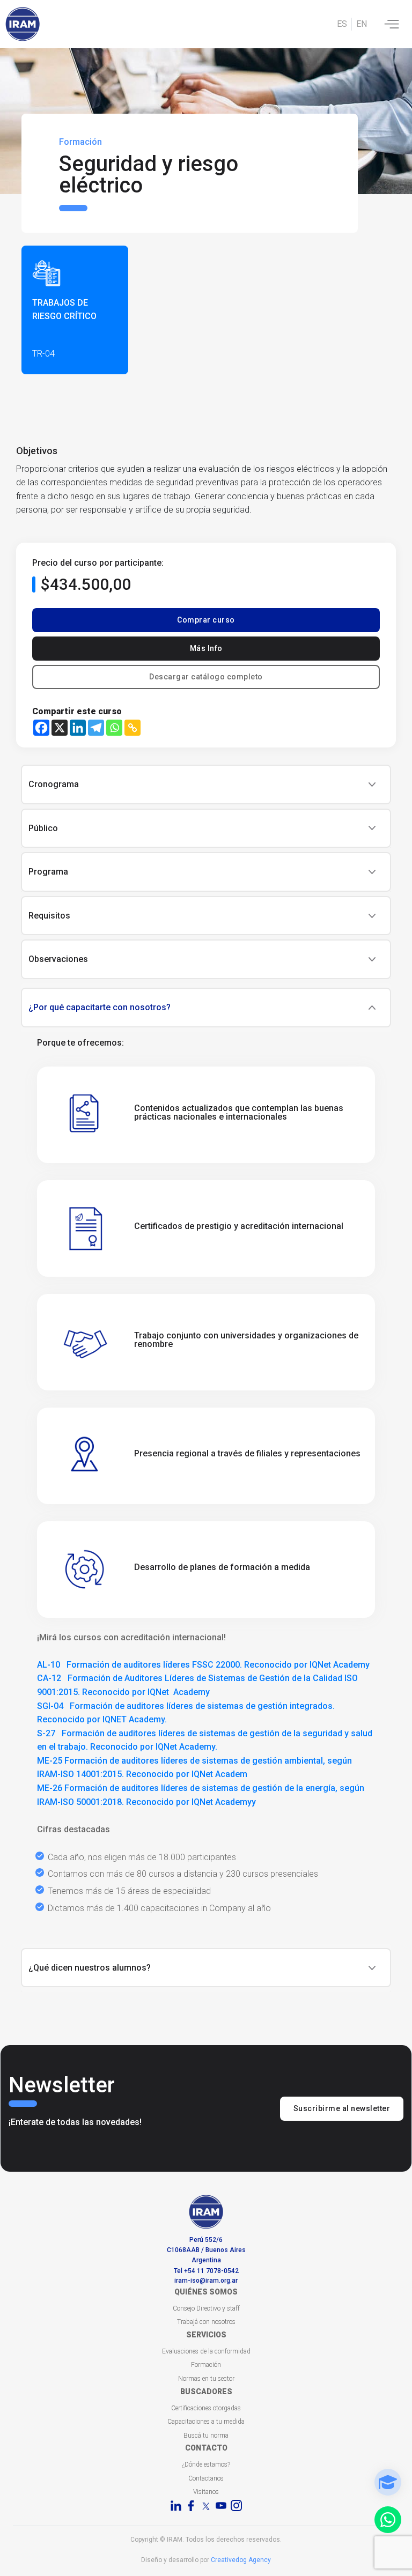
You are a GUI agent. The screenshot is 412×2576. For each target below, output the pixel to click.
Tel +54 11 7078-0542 (206, 2271)
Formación (206, 2365)
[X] (60, 728)
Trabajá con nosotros (206, 2322)
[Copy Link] (133, 728)
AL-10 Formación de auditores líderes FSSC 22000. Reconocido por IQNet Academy (203, 1665)
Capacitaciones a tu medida (206, 2422)
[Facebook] (41, 728)
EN (362, 24)
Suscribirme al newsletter (342, 2108)
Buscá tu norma (206, 2436)
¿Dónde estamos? (206, 2464)
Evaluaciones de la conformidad (206, 2351)
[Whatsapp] (114, 728)
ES (342, 24)
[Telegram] (96, 728)
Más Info (206, 648)
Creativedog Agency (241, 2560)
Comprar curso (206, 620)
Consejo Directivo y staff (206, 2308)
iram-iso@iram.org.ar (206, 2281)
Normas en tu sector (206, 2379)
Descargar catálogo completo (206, 677)
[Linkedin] (78, 728)
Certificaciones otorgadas (206, 2408)
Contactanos (206, 2478)
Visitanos (206, 2492)
